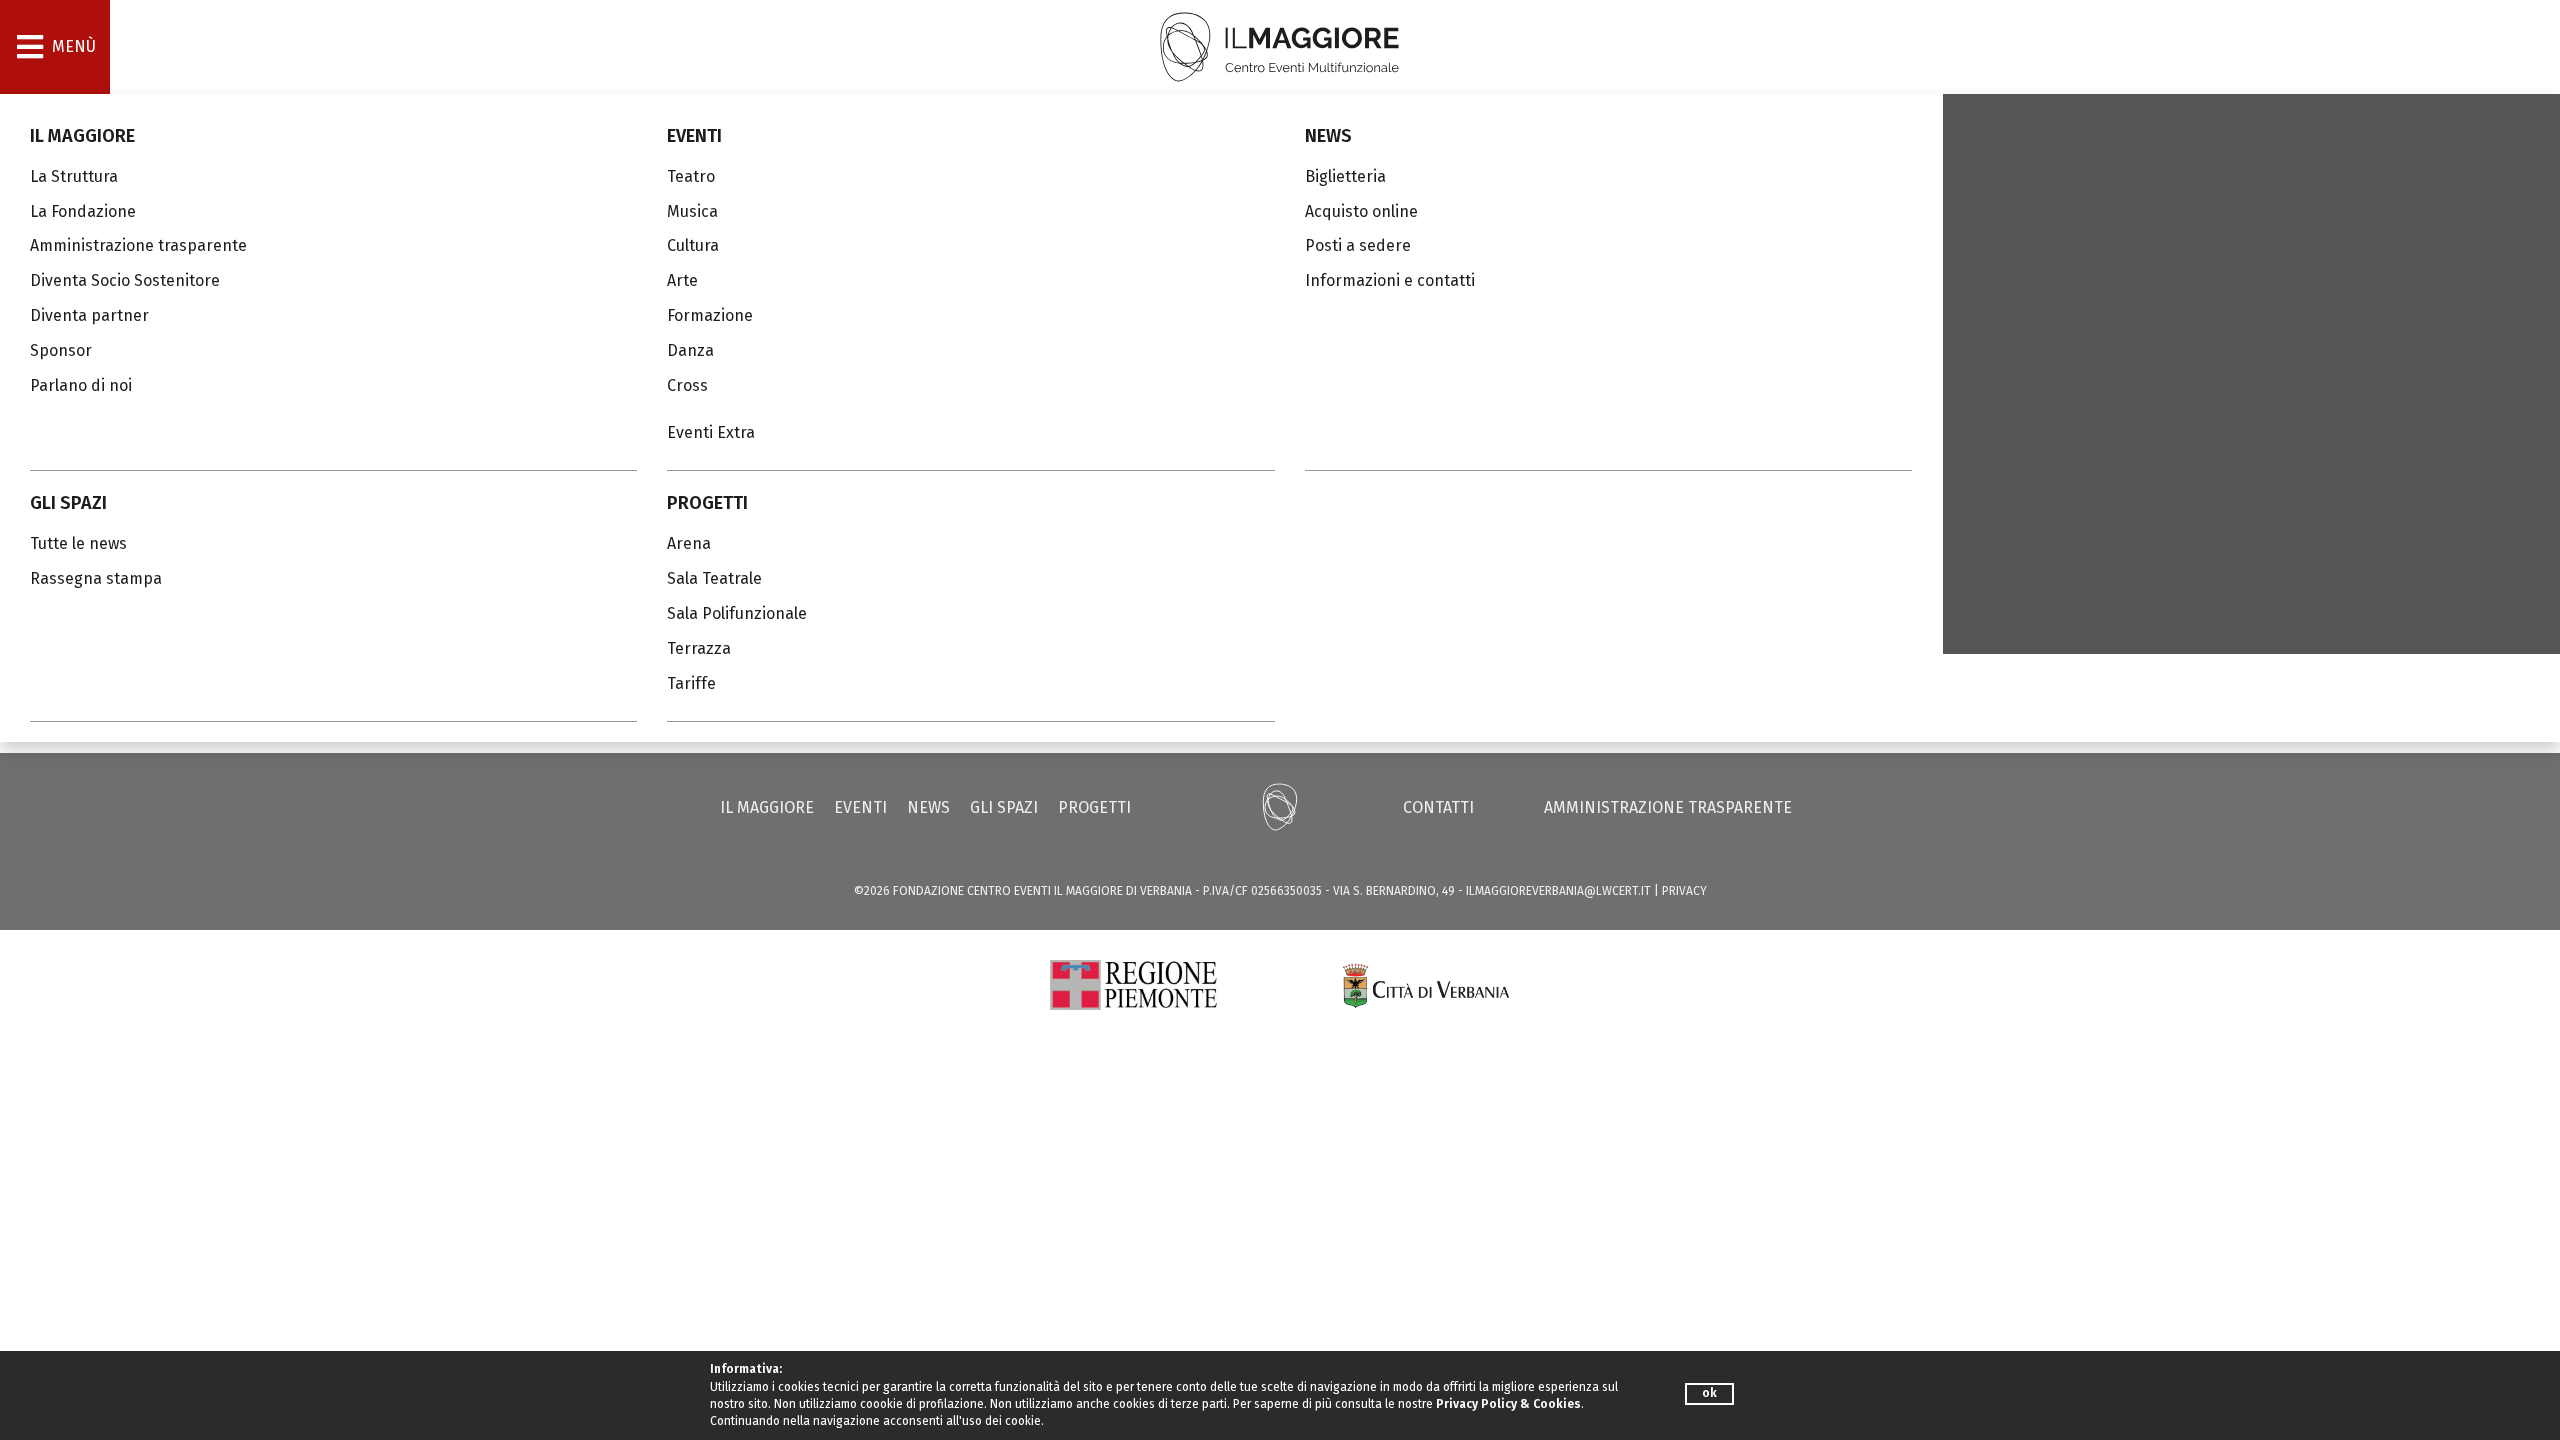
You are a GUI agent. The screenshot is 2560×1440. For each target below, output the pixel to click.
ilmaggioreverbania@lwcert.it (1558, 891)
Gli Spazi (68, 503)
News (1328, 136)
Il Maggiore (82, 136)
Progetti (707, 503)
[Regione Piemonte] (1133, 983)
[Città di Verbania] (1426, 983)
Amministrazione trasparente (1668, 807)
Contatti (1438, 807)
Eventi (694, 136)
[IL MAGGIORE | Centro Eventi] (1279, 45)
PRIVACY (1684, 891)
